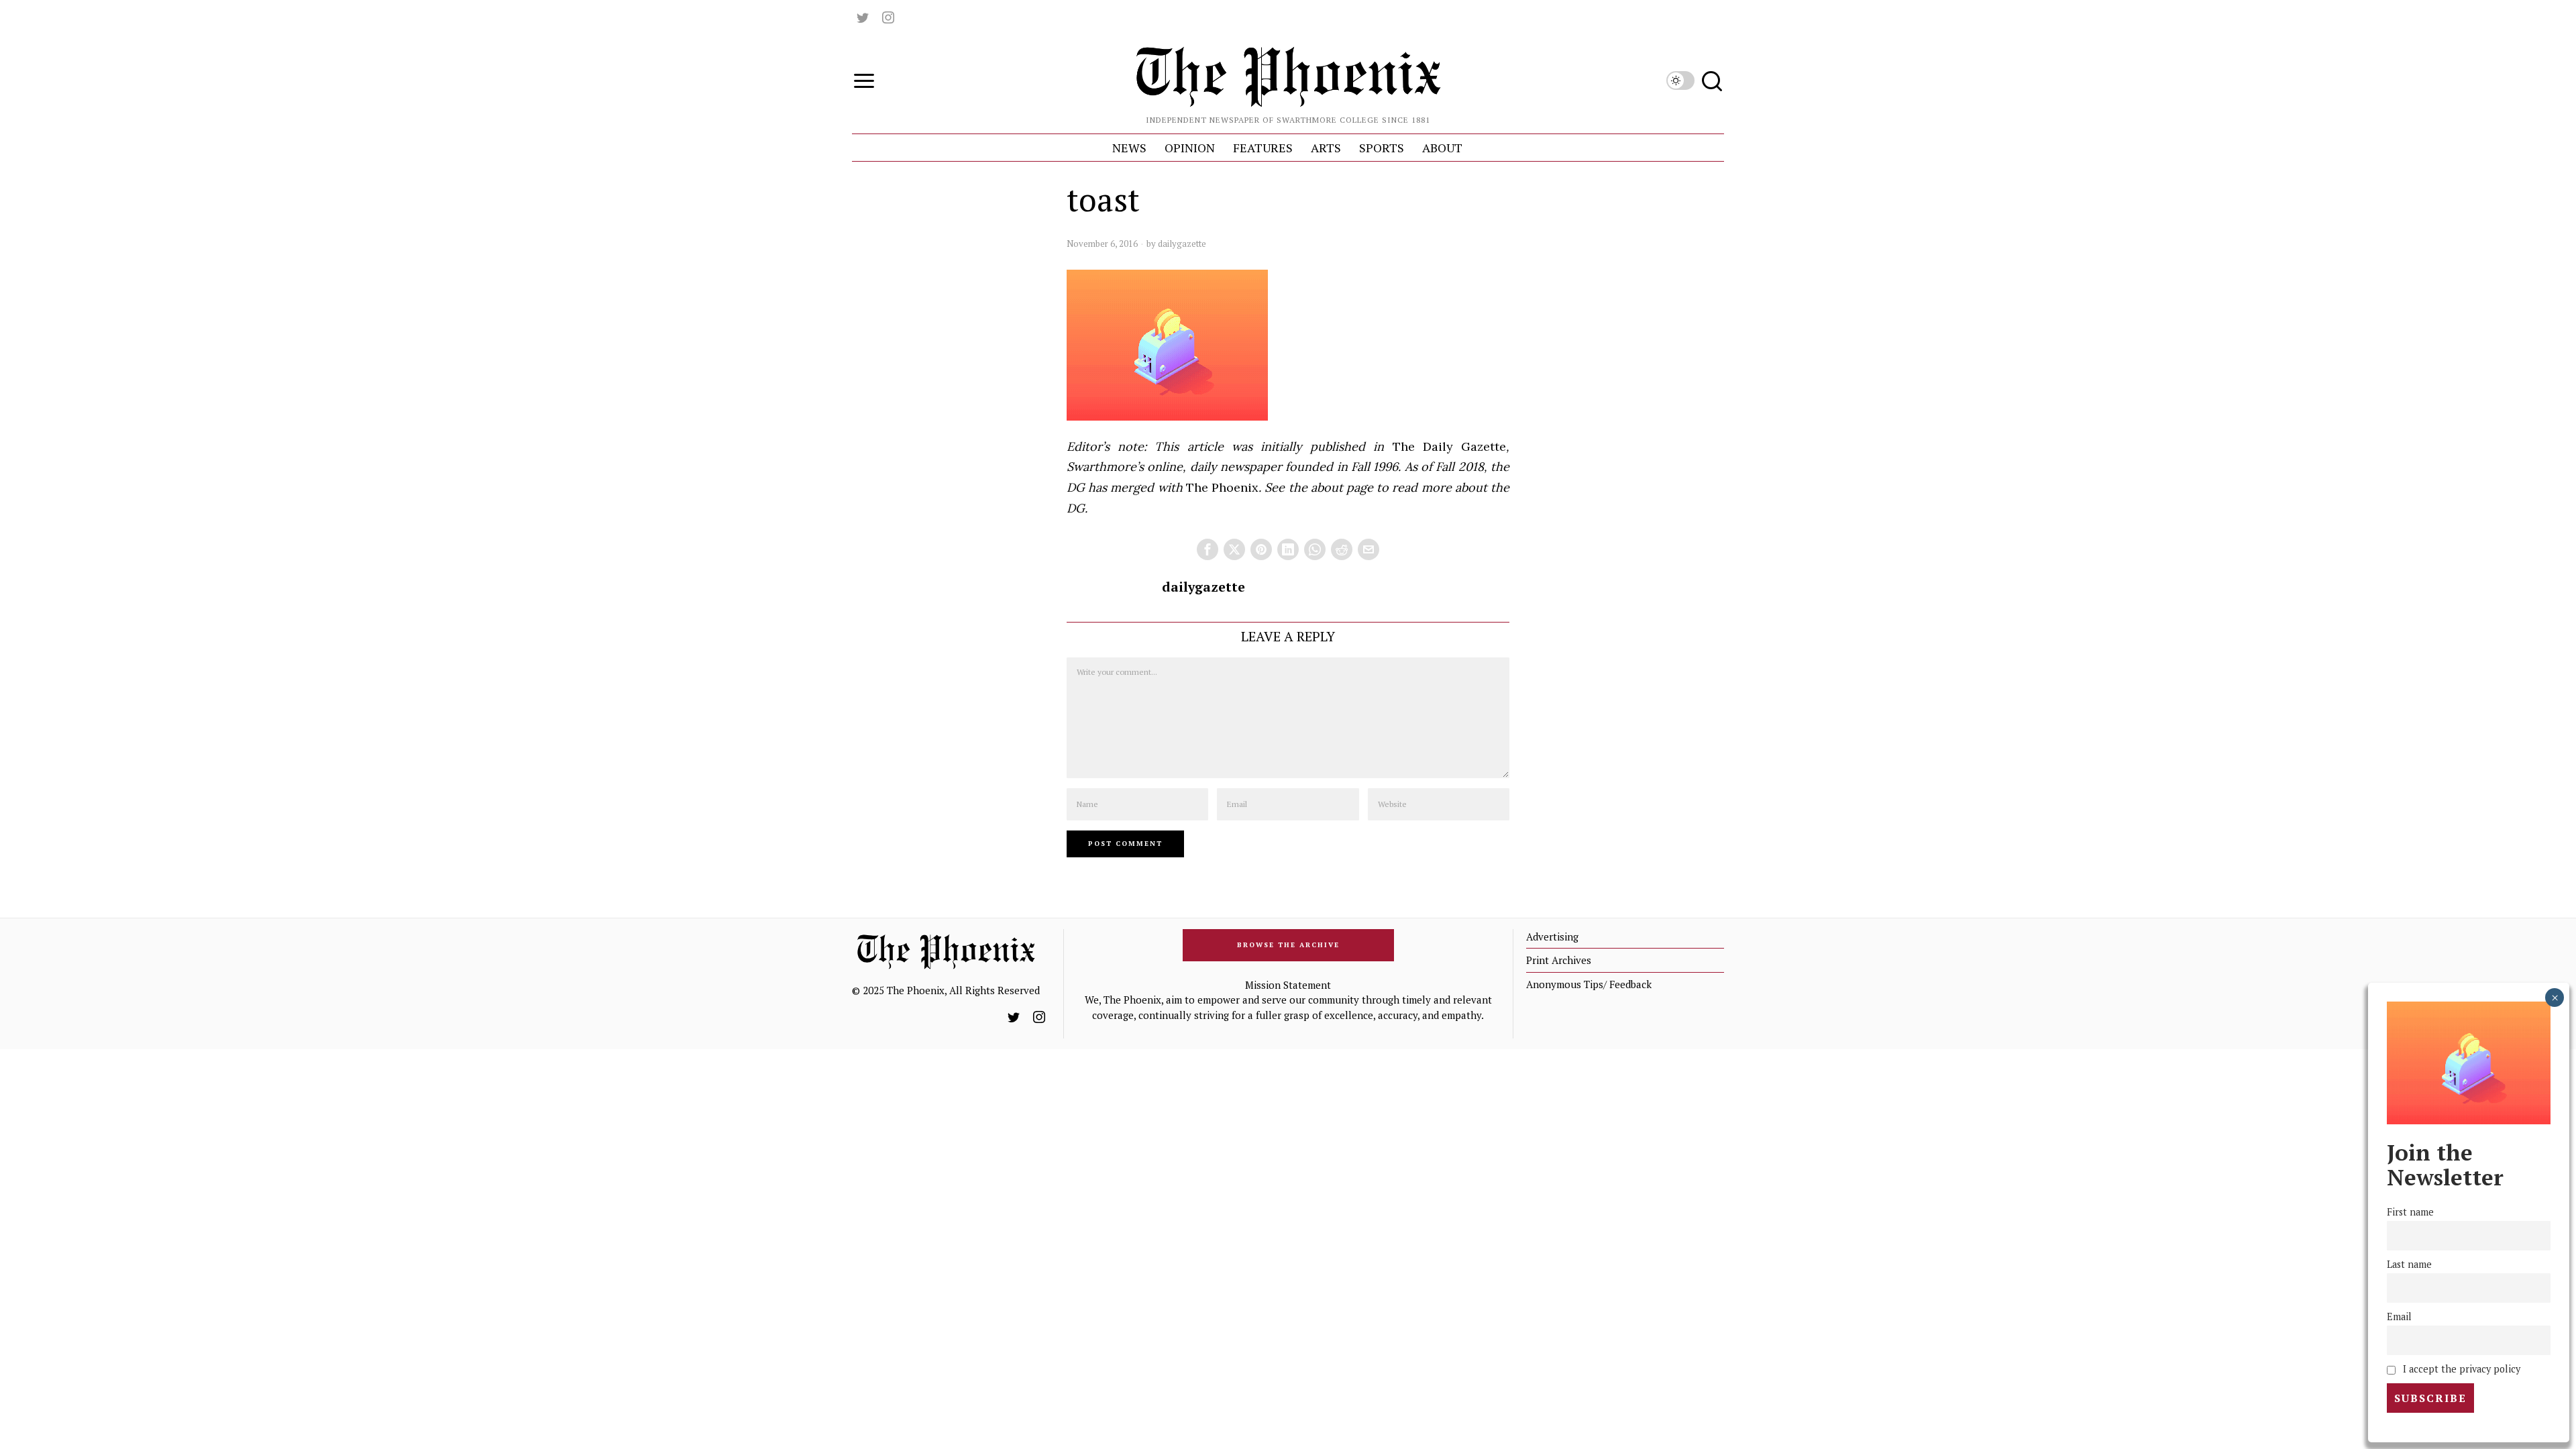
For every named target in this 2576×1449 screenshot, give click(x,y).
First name (2410, 1212)
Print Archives (1559, 960)
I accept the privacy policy (2460, 1369)
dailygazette (1182, 244)
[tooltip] (863, 17)
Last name (2409, 1264)
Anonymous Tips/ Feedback (1589, 984)
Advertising (1552, 936)
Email (2399, 1317)
